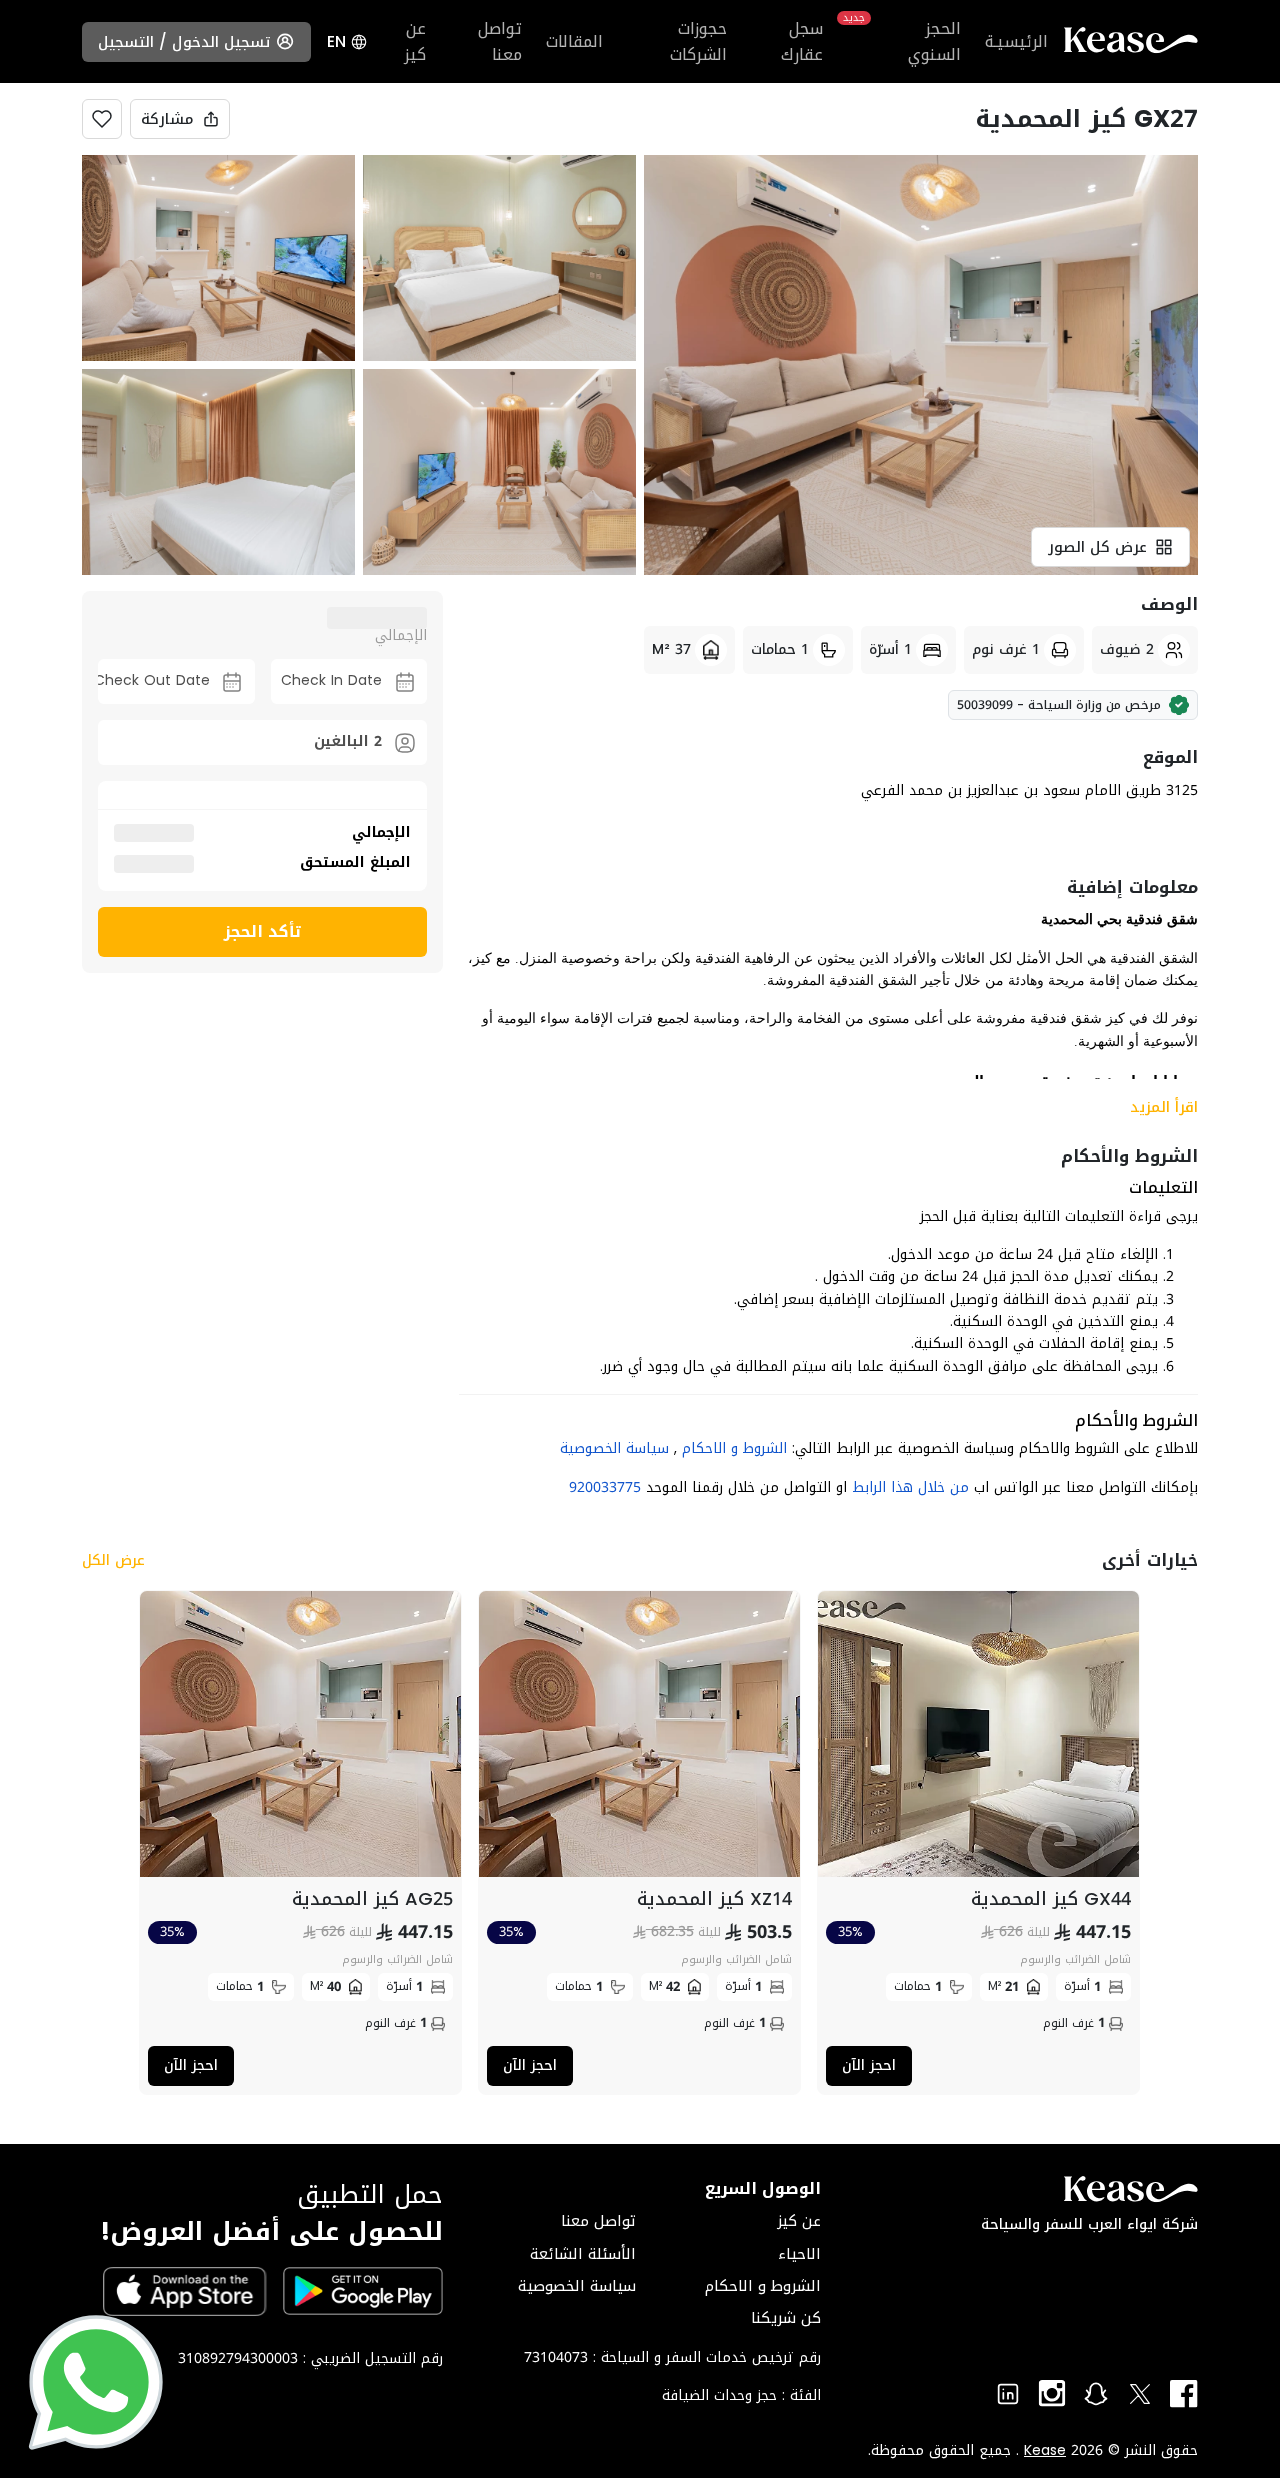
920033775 (605, 1487)
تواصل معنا (499, 41)
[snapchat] (1096, 2394)
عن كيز (415, 41)
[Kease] (1131, 44)
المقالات (574, 42)
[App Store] (185, 2291)
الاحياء (799, 2254)
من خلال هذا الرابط (910, 1487)
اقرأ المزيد (1164, 1107)
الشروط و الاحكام (732, 1448)
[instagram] (1052, 2394)
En (336, 42)
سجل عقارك (802, 41)
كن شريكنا (786, 2318)
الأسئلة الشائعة (583, 2254)
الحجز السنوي (904, 41)
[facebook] (1184, 2394)
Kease (1045, 2451)
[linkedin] (1008, 2394)
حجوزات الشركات (698, 41)
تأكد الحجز (263, 931)
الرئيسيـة (1016, 42)
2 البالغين (348, 741)
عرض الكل (113, 1561)
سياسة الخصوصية (614, 1448)
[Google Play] (363, 2291)
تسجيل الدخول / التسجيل (184, 42)
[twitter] (1140, 2394)
